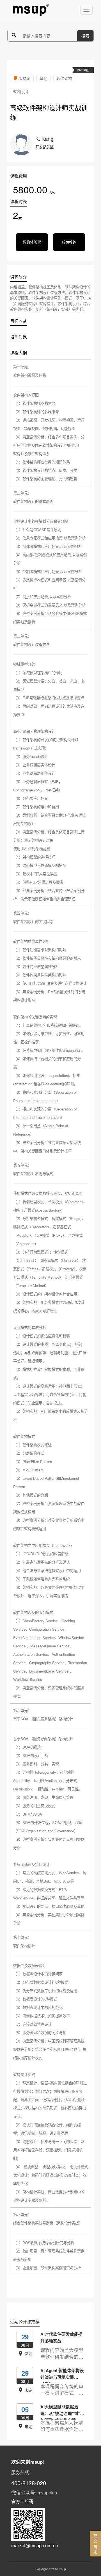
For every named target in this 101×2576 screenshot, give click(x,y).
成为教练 (69, 242)
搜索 (85, 36)
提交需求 (95, 2544)
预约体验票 (32, 242)
